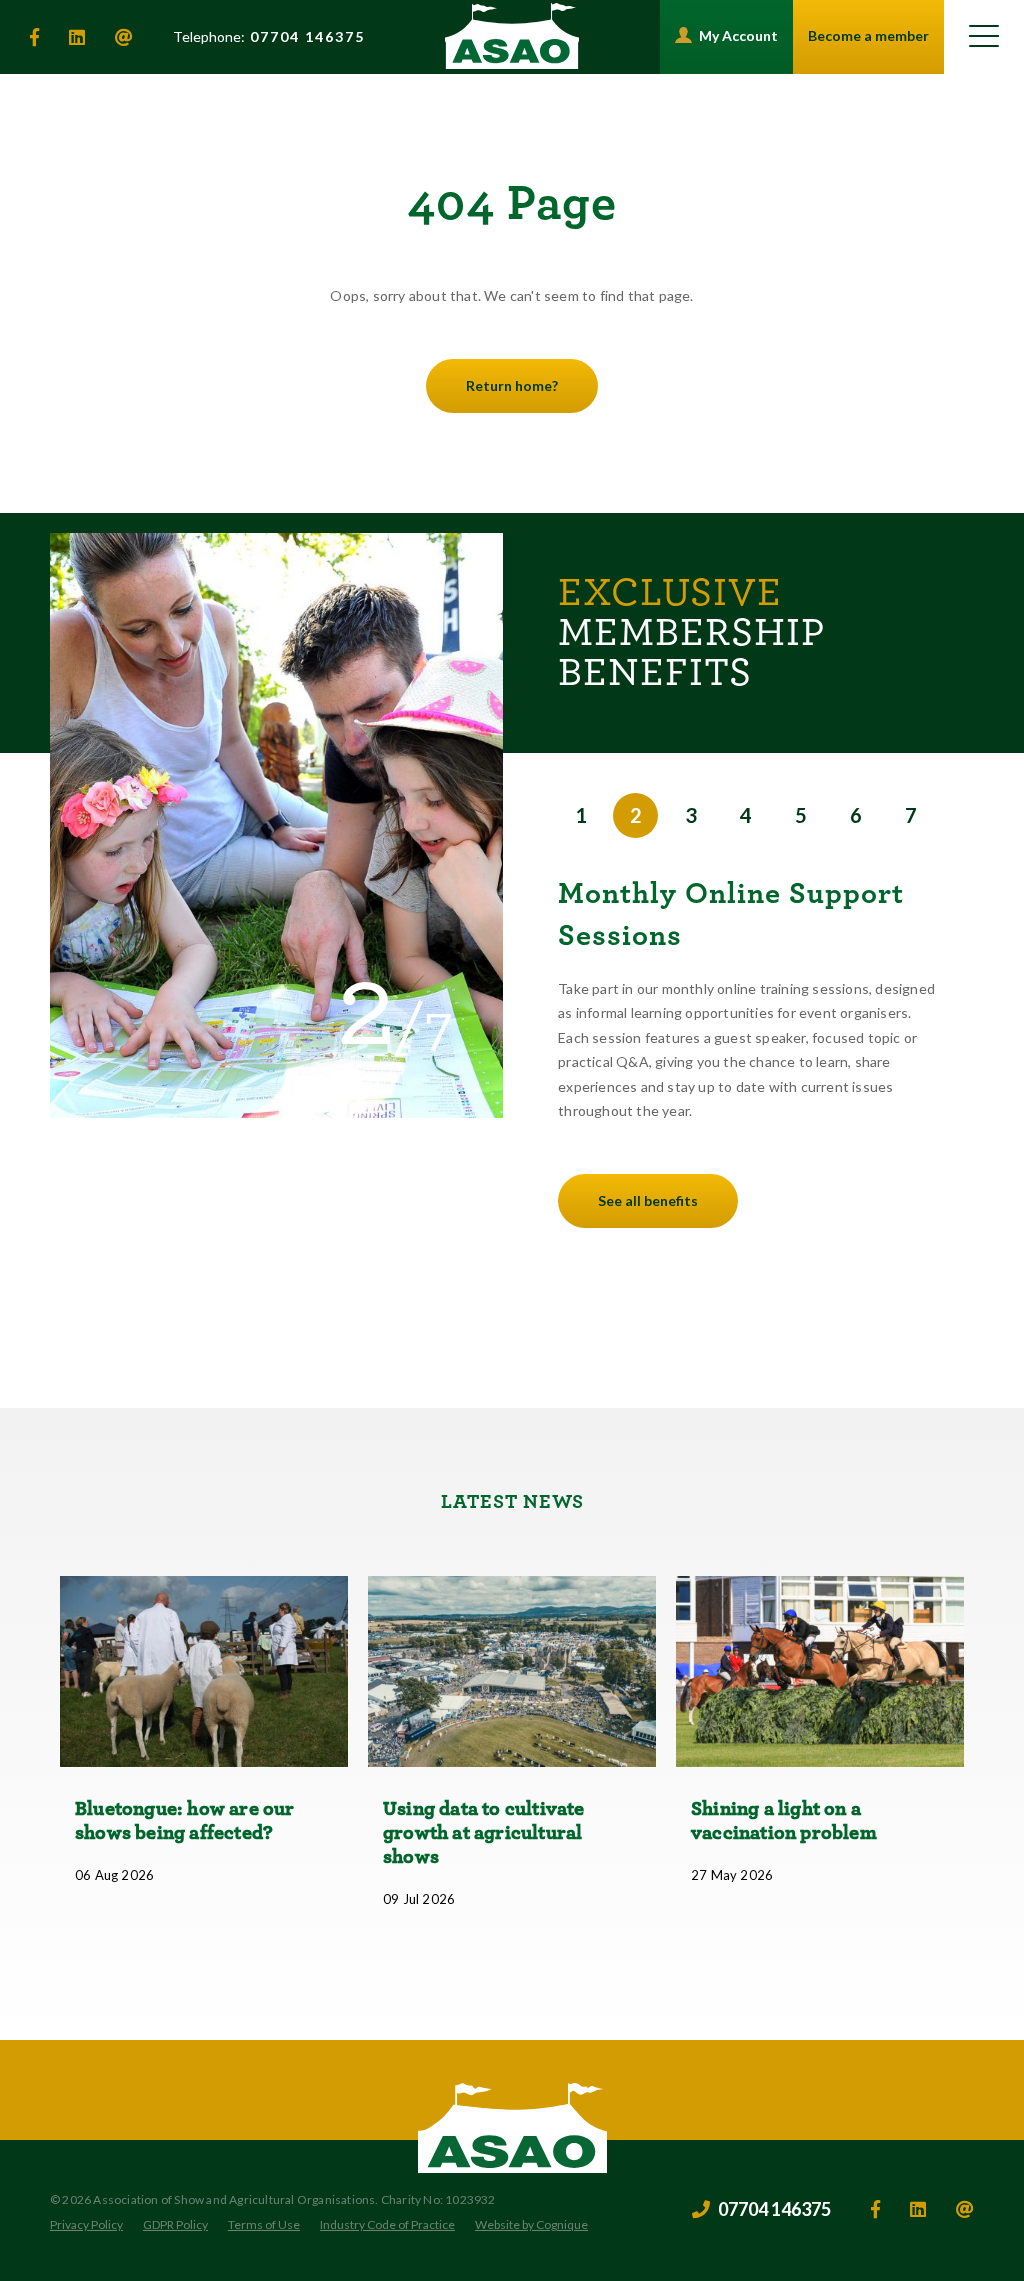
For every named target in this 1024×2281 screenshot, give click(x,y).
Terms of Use (264, 2224)
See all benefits (648, 1200)
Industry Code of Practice (387, 2224)
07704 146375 (269, 37)
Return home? (512, 385)
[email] (124, 37)
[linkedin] (77, 37)
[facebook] (34, 37)
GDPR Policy (175, 2224)
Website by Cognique (531, 2224)
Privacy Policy (86, 2224)
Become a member (868, 35)
